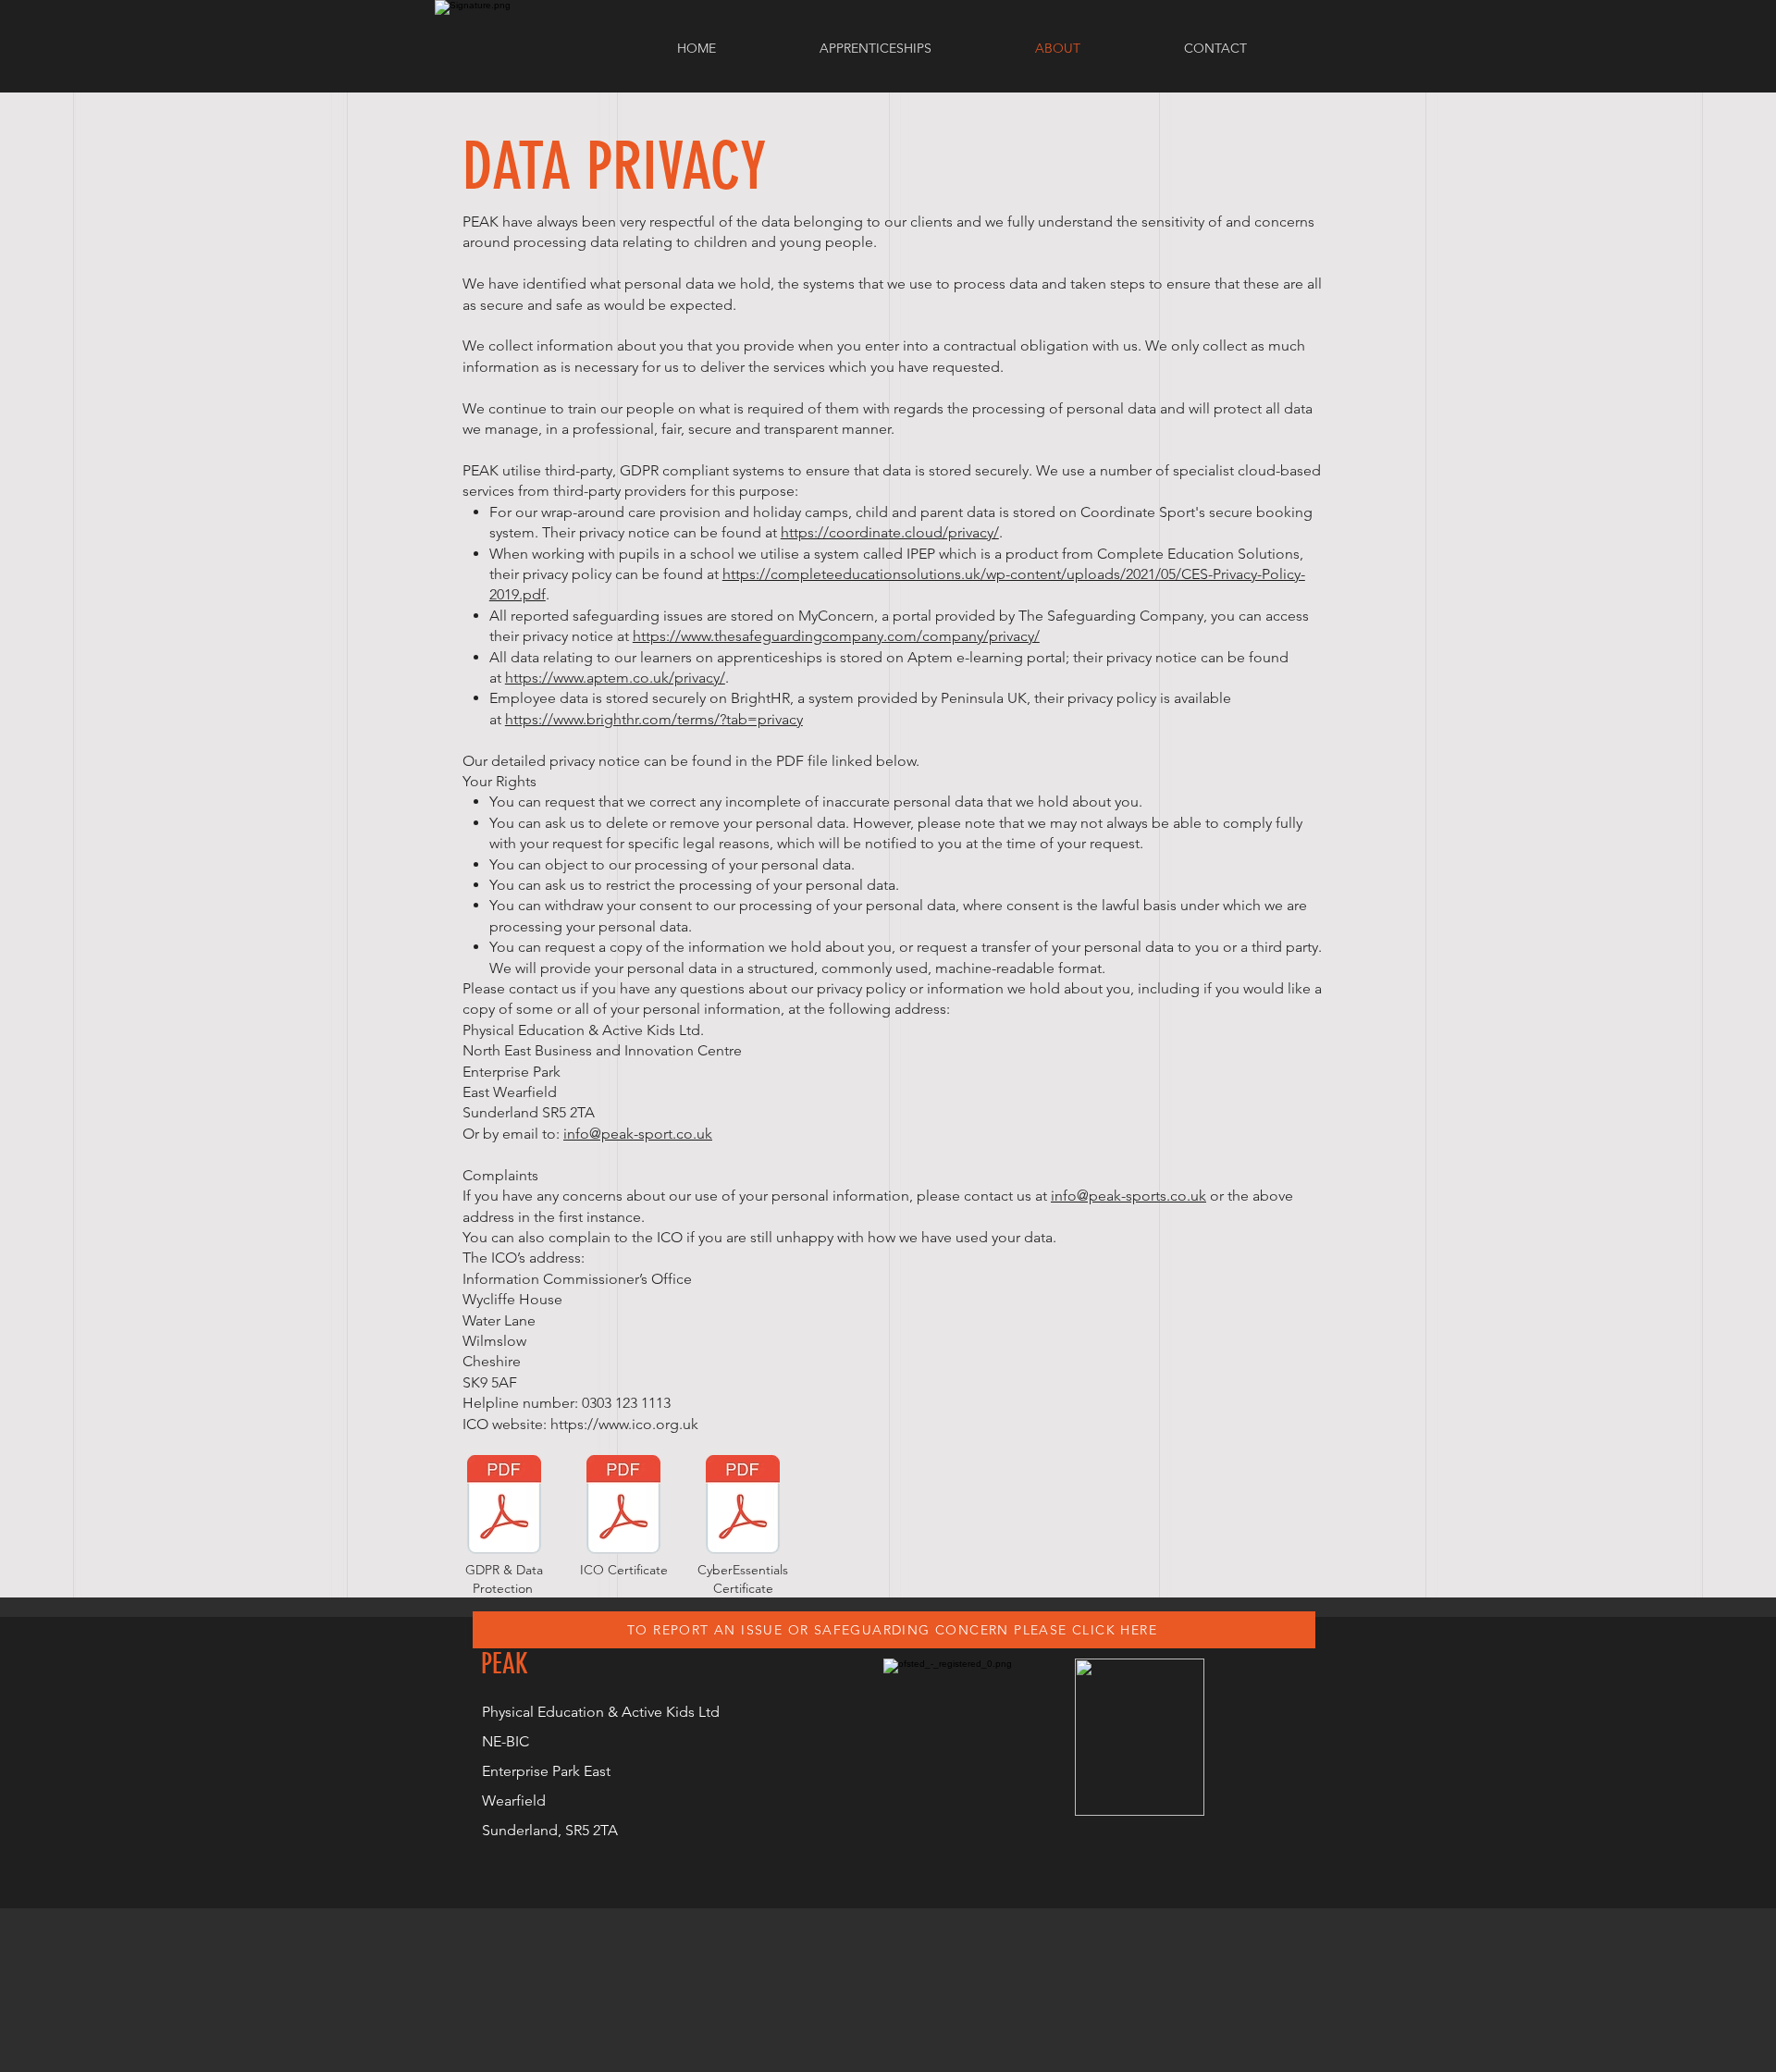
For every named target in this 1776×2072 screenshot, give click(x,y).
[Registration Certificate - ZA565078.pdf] (623, 1507)
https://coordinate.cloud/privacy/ (890, 532)
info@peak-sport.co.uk (638, 1134)
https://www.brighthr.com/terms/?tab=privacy (654, 719)
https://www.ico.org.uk (624, 1424)
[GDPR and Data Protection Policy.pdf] (504, 1507)
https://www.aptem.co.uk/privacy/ (615, 678)
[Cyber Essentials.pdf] (743, 1507)
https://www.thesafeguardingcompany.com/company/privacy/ (836, 636)
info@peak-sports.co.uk (1128, 1196)
